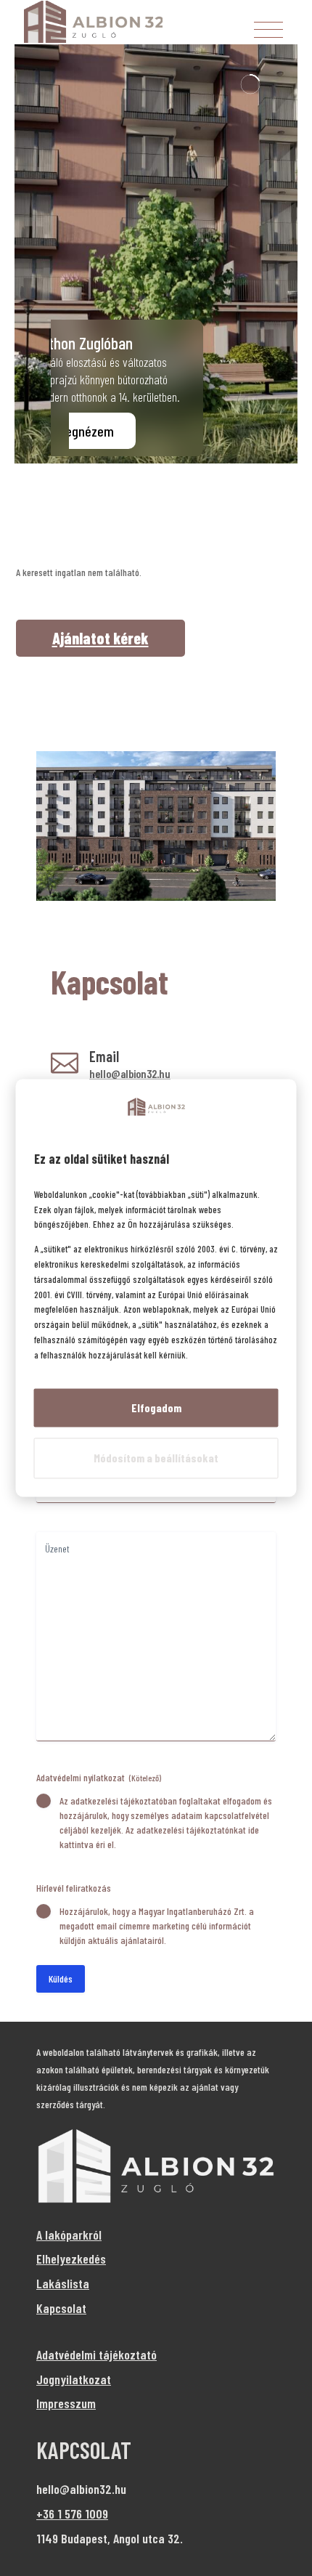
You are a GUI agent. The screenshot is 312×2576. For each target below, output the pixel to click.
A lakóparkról (69, 2235)
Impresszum (66, 2403)
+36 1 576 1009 (72, 2514)
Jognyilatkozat (74, 2379)
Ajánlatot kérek (100, 638)
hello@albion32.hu (130, 1073)
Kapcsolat (61, 2308)
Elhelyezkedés (71, 2259)
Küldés (61, 1978)
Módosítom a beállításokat (156, 1458)
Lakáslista (63, 2283)
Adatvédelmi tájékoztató (97, 2354)
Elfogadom (156, 1408)
